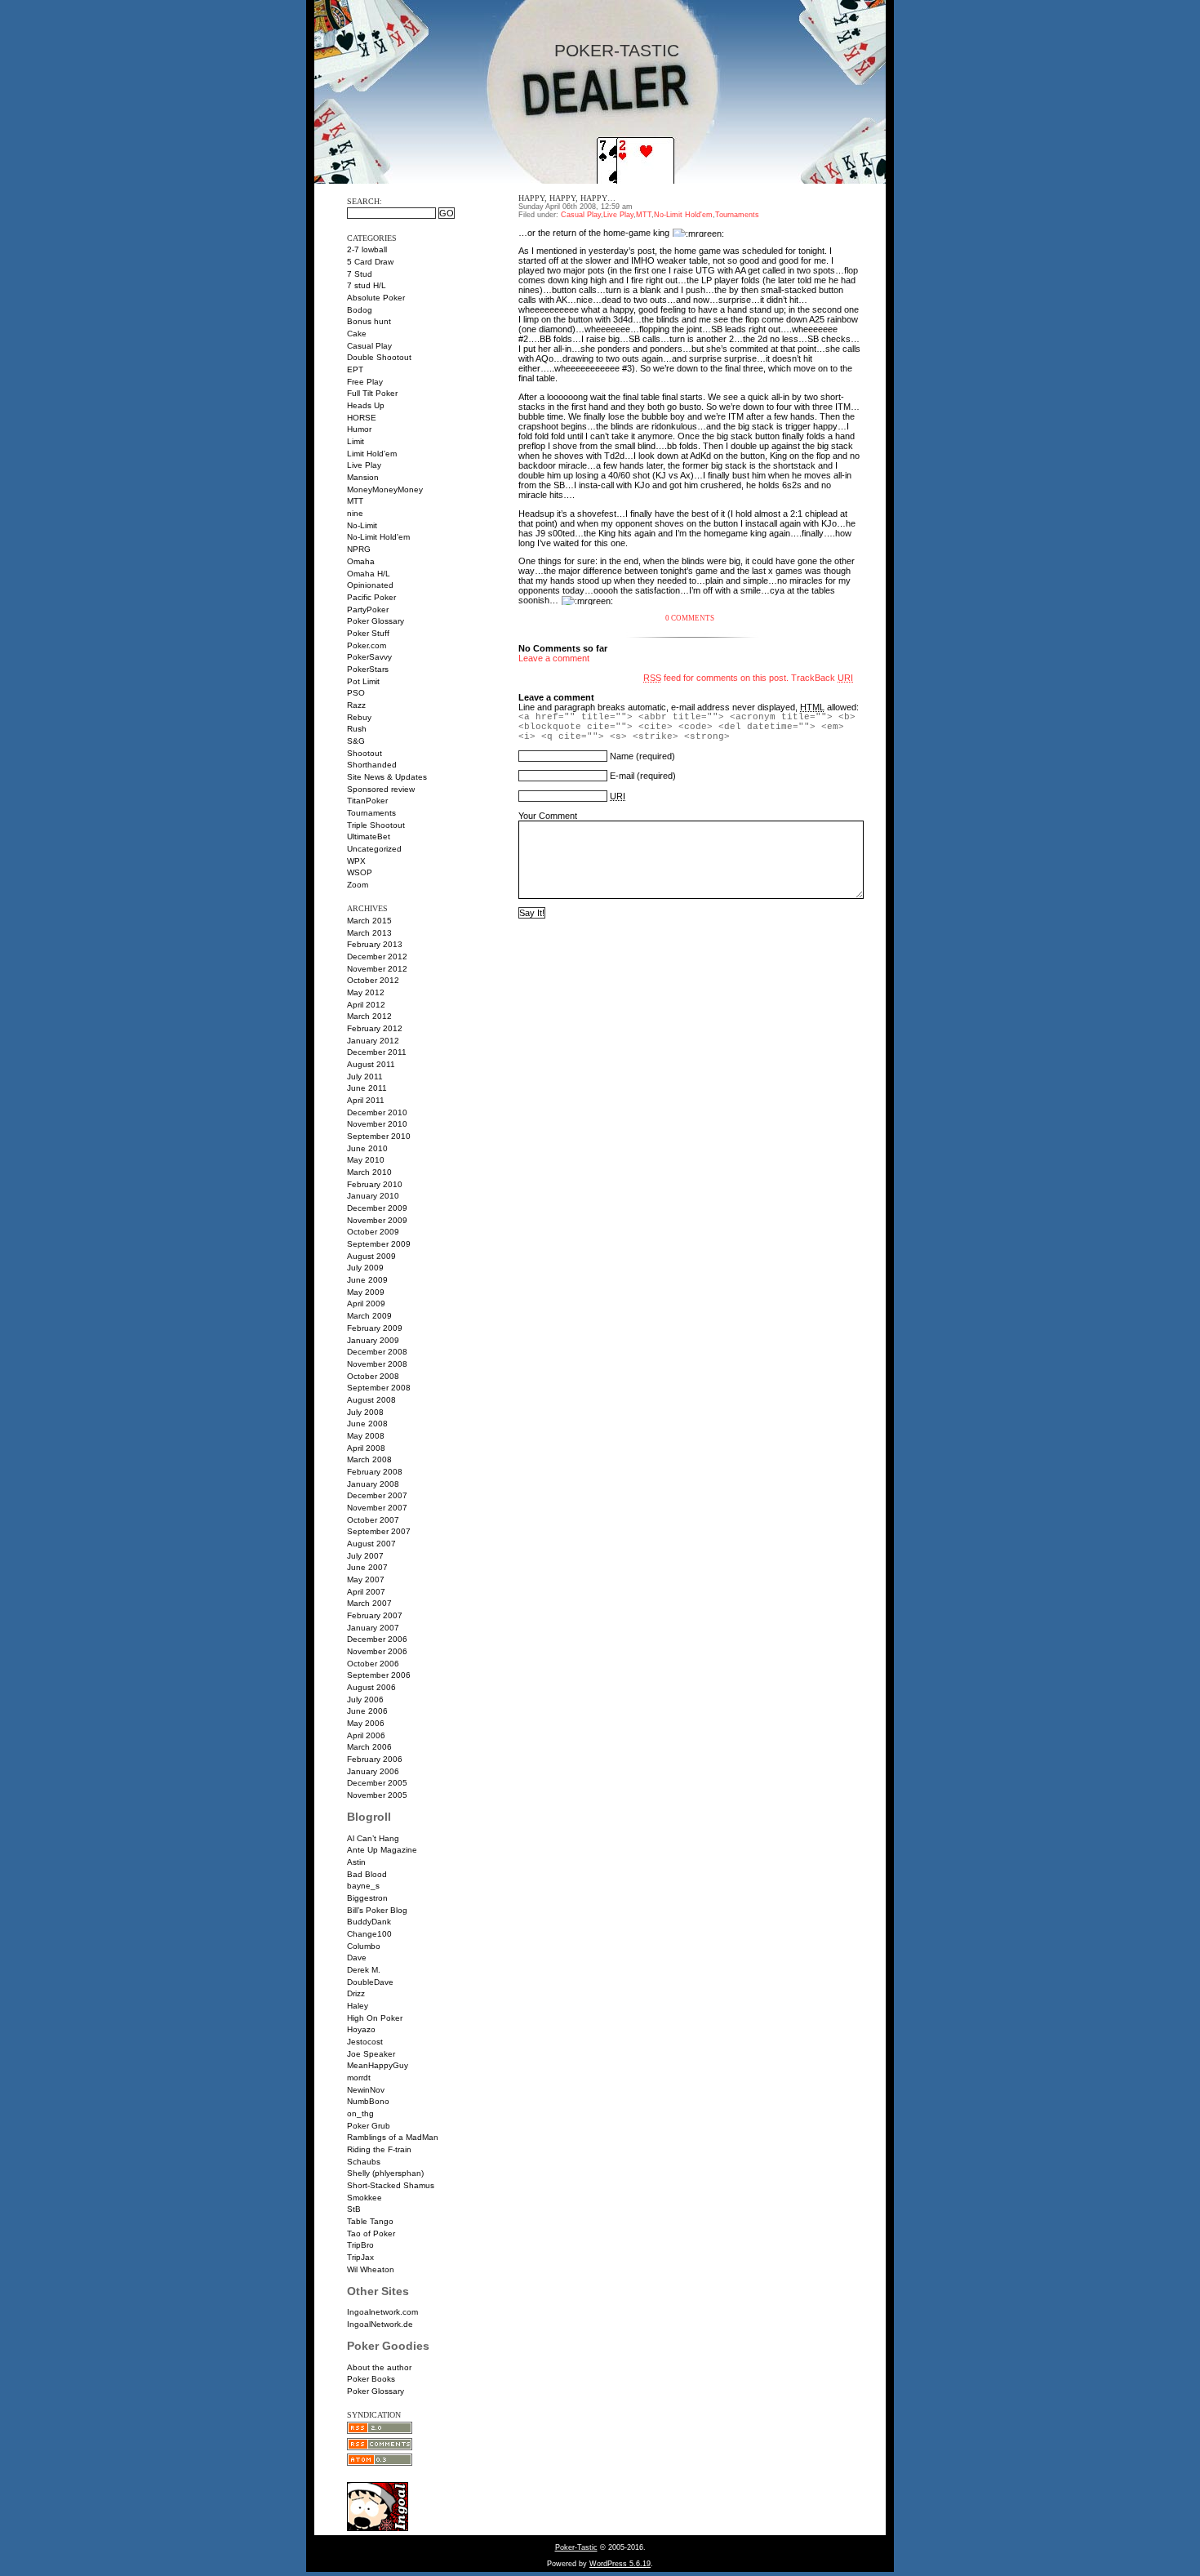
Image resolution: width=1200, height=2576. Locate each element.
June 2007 (367, 1567)
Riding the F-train (379, 2149)
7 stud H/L (367, 285)
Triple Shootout (376, 825)
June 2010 (367, 1148)
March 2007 (369, 1603)
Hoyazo (361, 2029)
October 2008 (373, 1376)
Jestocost (365, 2042)
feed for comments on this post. (716, 678)
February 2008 (375, 1472)
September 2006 (379, 1675)
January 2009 (373, 1340)
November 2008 (377, 1364)
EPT (355, 369)
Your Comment (548, 816)
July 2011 (365, 1077)
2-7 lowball (367, 249)
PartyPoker (368, 610)
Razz (356, 705)
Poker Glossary (376, 621)
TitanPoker (367, 801)
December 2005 (377, 1783)
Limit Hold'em (372, 454)
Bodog (360, 310)
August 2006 (371, 1687)
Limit (356, 441)
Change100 (369, 1934)
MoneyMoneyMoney (385, 489)
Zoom (358, 885)
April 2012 (366, 1005)
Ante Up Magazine (382, 1850)
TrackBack (822, 678)
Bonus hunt (369, 321)
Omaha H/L (369, 574)
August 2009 (371, 1256)
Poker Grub (369, 2126)
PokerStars (368, 669)
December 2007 (377, 1495)
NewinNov (366, 2090)
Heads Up (366, 405)
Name (622, 756)
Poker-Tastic (617, 51)
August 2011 (371, 1064)
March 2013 (369, 933)
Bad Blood (367, 1874)
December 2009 (377, 1208)
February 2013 (375, 944)
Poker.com (367, 645)
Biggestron (367, 1898)
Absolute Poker (376, 298)
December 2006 (377, 1639)
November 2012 (377, 969)
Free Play (365, 382)
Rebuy (359, 717)
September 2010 (379, 1136)
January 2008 (373, 1484)
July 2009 (365, 1268)
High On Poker (375, 2018)
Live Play (364, 465)
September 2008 (379, 1388)
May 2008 (366, 1436)
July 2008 (365, 1412)
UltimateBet (369, 836)
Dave (357, 1958)
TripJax (360, 2257)
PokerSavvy (369, 657)
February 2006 (375, 1759)
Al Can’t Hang (373, 1838)
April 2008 (366, 1448)
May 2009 (366, 1292)
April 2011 (366, 1100)
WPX (356, 861)
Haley (358, 2006)
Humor (359, 429)
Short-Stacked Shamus (391, 2185)
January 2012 (373, 1041)
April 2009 (366, 1304)
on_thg (360, 2113)
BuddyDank (369, 1922)
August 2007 (371, 1544)
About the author (379, 2367)
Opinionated (370, 585)
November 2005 (377, 1795)
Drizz (356, 1993)
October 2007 (373, 1520)
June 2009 (367, 1280)
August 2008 (371, 1400)
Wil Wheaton (371, 2269)
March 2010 (369, 1172)
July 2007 (365, 1556)
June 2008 (367, 1424)
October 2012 (373, 980)
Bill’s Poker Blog (377, 1910)
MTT (355, 501)
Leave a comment (554, 658)
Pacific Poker (371, 597)
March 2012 (369, 1016)
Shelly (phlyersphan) (385, 2173)
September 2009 (379, 1244)
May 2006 (366, 1723)
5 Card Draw (370, 262)
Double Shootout (379, 357)
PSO (356, 693)
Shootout (364, 753)
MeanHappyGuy (378, 2065)
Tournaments (371, 813)
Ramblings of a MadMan (393, 2137)
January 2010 (373, 1196)
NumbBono (368, 2101)
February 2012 (375, 1028)
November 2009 (377, 1220)
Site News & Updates (387, 777)
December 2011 (377, 1052)
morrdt (359, 2078)
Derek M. (364, 1970)
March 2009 (369, 1316)
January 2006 (373, 1771)
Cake (357, 334)
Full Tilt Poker (372, 393)
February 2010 (375, 1184)
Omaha (361, 561)
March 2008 (369, 1459)
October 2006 (373, 1664)
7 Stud (360, 274)
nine (355, 513)
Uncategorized (374, 849)
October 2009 (373, 1232)
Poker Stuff (368, 633)
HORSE (362, 418)
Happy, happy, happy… (567, 198)
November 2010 (377, 1124)
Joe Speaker (371, 2054)
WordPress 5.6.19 (620, 2564)
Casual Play (369, 346)
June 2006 (367, 1711)
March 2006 (369, 1747)
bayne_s (363, 1886)
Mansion (363, 477)
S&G (356, 741)
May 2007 (366, 1579)
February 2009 (375, 1328)
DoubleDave (370, 1982)
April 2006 (366, 1735)
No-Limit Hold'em (378, 537)
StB (354, 2209)
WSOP (360, 872)
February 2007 (375, 1615)
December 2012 (377, 957)
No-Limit (362, 525)
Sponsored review (381, 789)
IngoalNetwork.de (380, 2324)
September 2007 (379, 1531)
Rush (357, 729)
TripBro (360, 2245)
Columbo (364, 1946)
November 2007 (377, 1508)
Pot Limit (363, 681)
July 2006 (365, 1700)
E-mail (622, 776)
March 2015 (369, 921)
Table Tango (370, 2221)
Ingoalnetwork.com (382, 2312)
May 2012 (366, 992)
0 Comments (690, 618)
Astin (356, 1862)
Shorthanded (372, 765)
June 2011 (367, 1088)
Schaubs (364, 2162)
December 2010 (377, 1112)
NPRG (359, 549)
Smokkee (364, 2198)
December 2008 (377, 1352)
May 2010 (366, 1160)
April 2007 (366, 1592)
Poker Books (371, 2379)
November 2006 (377, 1651)
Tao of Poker (371, 2233)
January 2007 (373, 1628)
